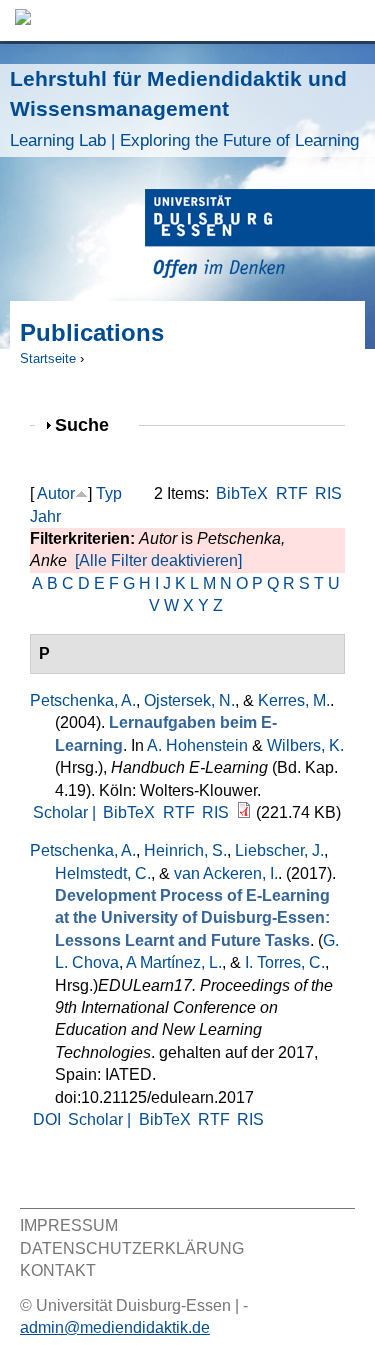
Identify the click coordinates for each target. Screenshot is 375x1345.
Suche (90, 424)
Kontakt (58, 1270)
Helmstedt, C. (103, 873)
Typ (109, 493)
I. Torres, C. (285, 962)
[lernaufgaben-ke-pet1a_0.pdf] (244, 812)
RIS (328, 493)
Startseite (48, 358)
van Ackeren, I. (226, 873)
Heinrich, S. (185, 850)
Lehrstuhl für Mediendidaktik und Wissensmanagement (184, 108)
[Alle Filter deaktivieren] (158, 560)
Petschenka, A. (83, 700)
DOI (47, 1119)
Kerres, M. (294, 700)
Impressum (69, 1225)
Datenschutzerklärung (132, 1248)
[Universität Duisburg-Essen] (260, 236)
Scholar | (66, 812)
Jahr (45, 516)
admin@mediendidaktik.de (115, 1327)
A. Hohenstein (197, 745)
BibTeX (242, 493)
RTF (292, 493)
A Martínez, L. (174, 962)
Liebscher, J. (279, 850)
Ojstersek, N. (189, 700)
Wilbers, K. (305, 745)
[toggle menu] (350, 20)
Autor (56, 493)
